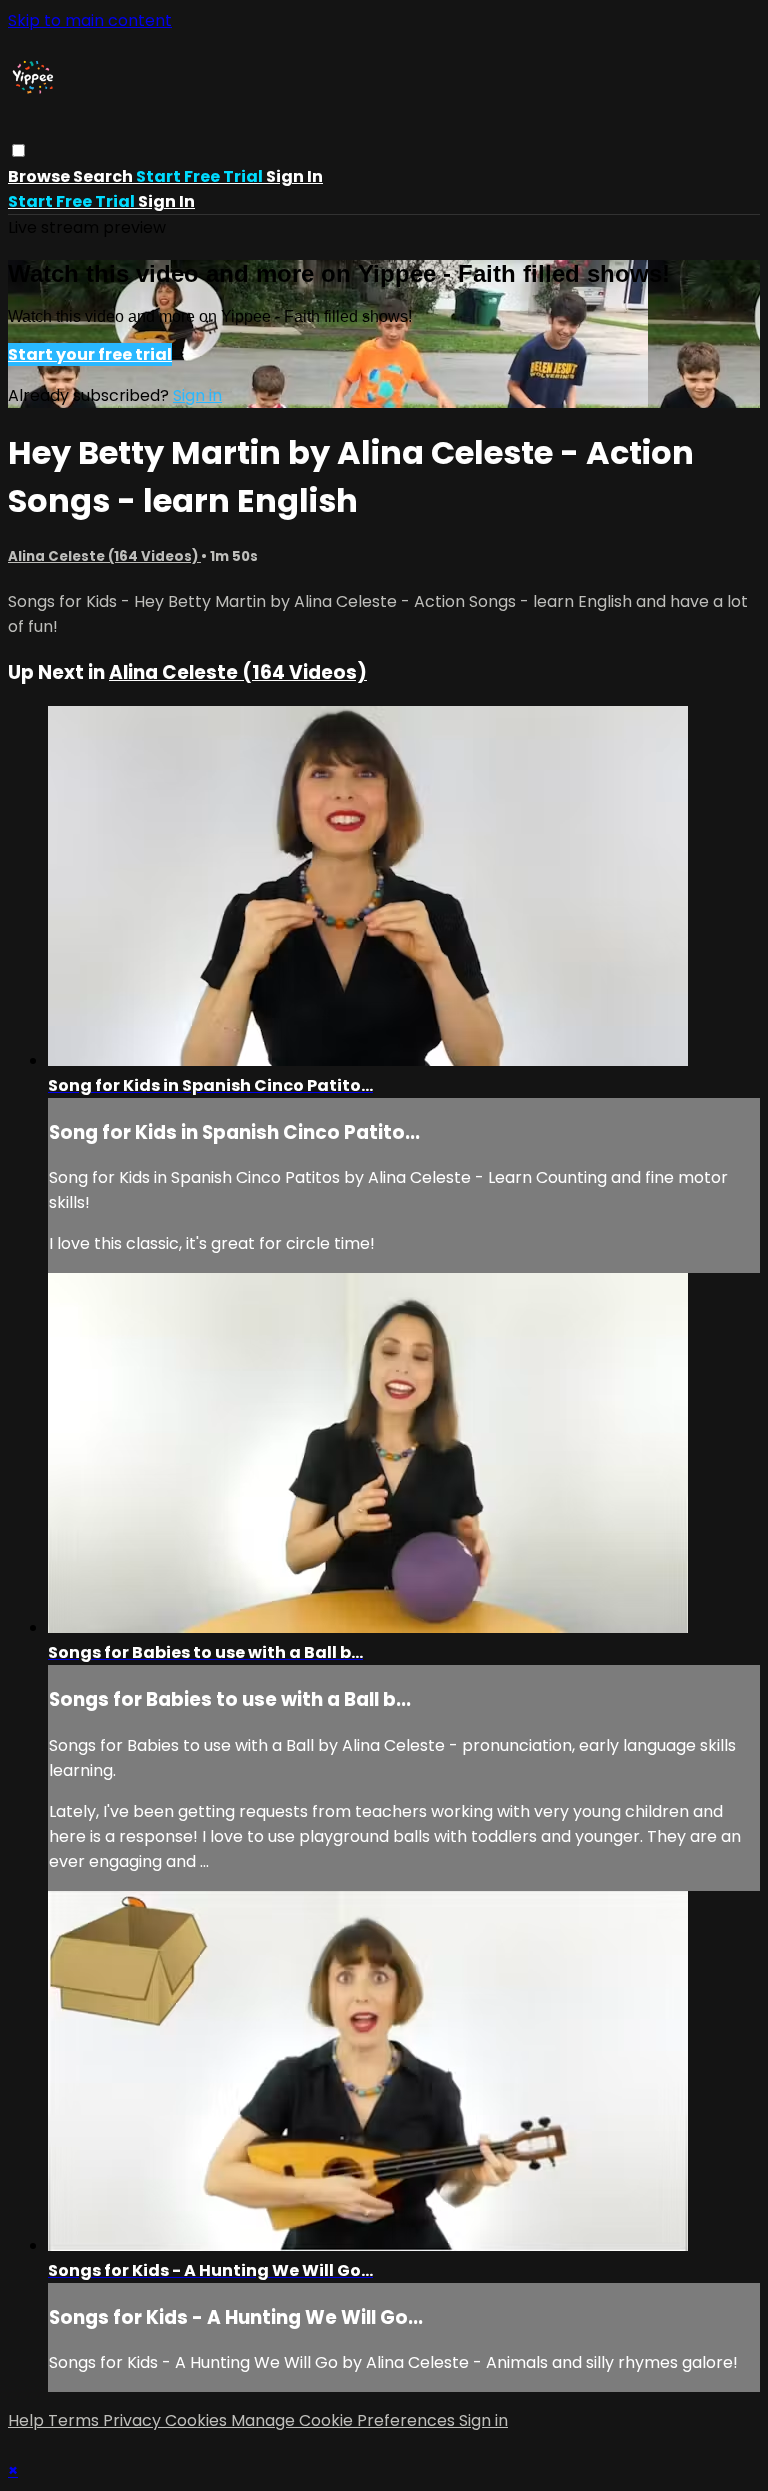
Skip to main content (90, 20)
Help (28, 2420)
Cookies (198, 2420)
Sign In (166, 201)
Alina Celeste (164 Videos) (104, 556)
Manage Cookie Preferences (345, 2420)
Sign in (294, 176)
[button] (18, 150)
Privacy (134, 2420)
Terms (75, 2420)
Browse (40, 176)
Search (104, 176)
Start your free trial (90, 354)
